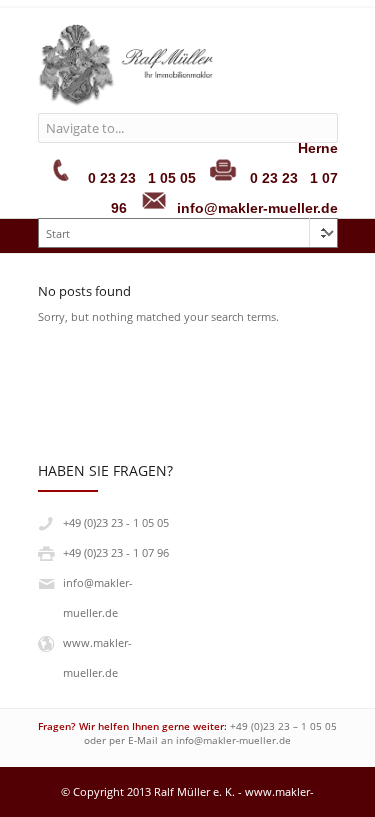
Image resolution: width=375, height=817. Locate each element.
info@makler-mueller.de (233, 740)
